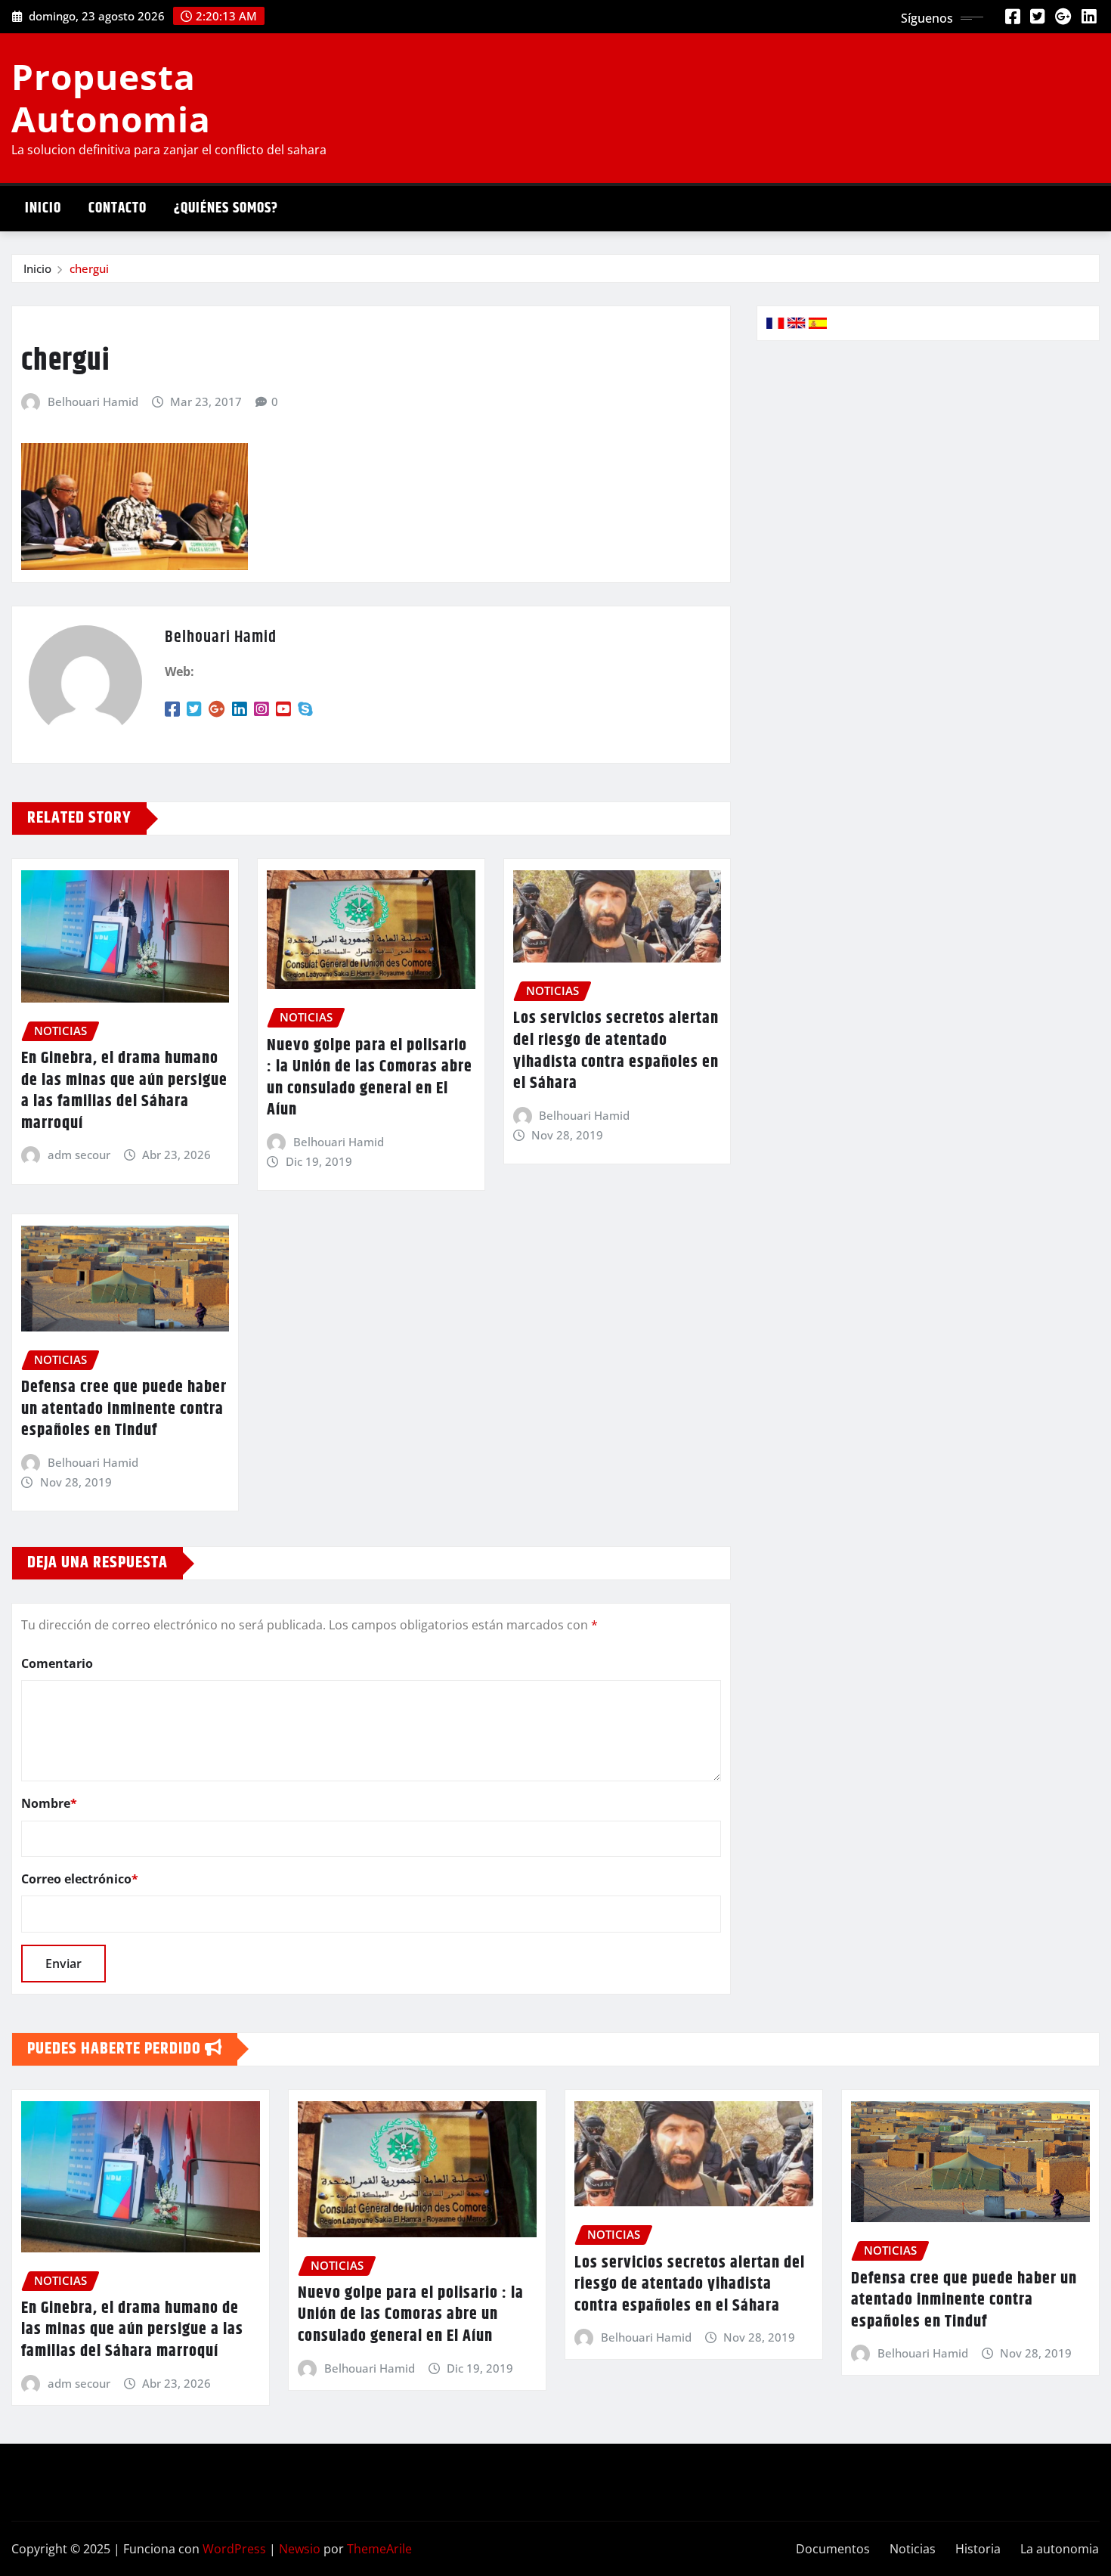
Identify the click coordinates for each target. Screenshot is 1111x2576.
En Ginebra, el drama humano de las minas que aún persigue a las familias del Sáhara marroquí (124, 1091)
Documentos (833, 2549)
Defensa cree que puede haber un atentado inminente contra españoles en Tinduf (124, 1409)
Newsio (300, 2549)
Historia (978, 2549)
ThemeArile (379, 2549)
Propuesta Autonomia (111, 97)
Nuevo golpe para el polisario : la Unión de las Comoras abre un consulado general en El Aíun (370, 1078)
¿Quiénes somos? (226, 208)
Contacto (118, 208)
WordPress (234, 2549)
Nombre (49, 1803)
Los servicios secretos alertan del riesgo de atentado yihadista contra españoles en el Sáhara (616, 1051)
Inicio (43, 208)
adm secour (79, 1155)
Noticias (913, 2549)
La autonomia (1060, 2549)
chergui (89, 268)
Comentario (57, 1663)
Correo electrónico (80, 1879)
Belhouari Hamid (93, 401)
